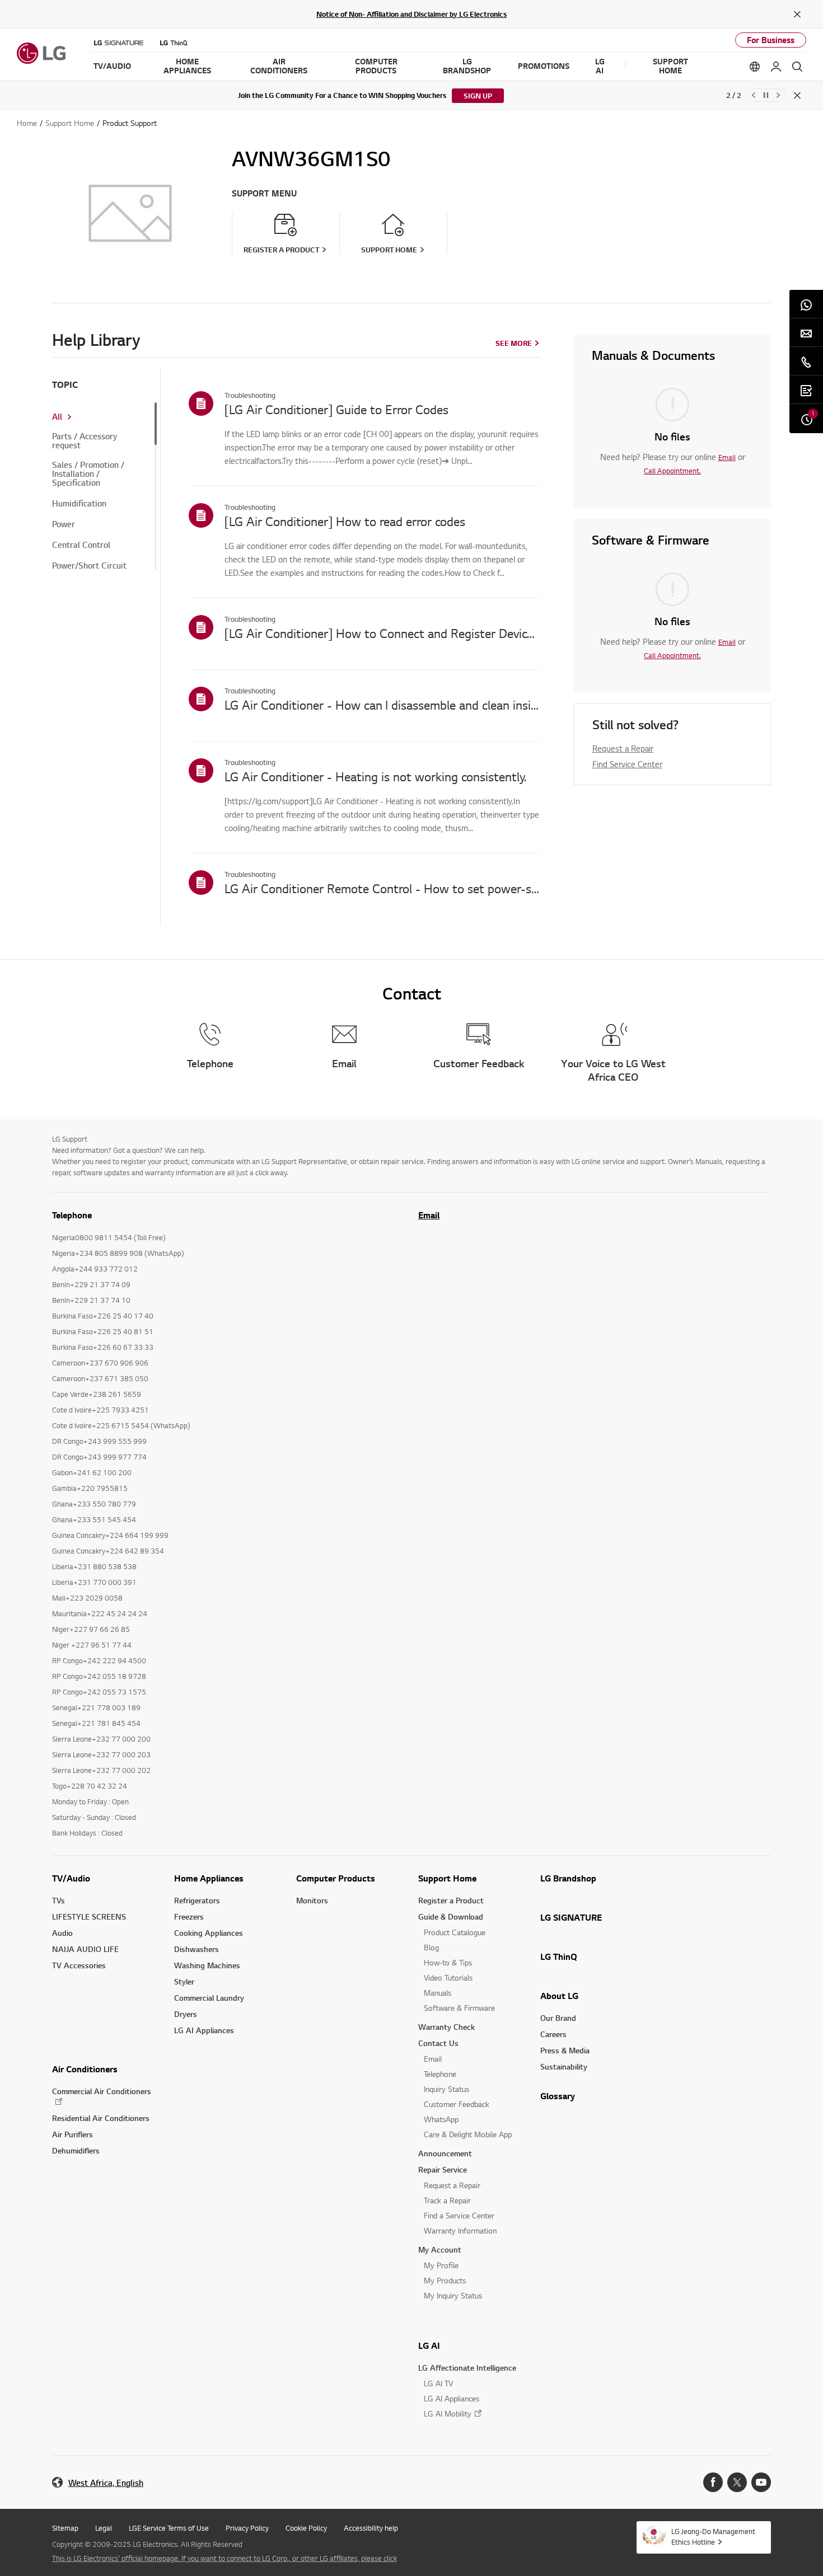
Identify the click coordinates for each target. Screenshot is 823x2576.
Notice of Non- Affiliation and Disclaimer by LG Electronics (411, 14)
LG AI (429, 2345)
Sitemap (65, 2528)
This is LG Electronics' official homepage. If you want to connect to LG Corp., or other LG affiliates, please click (225, 2558)
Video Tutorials (448, 1977)
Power (64, 524)
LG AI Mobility (448, 2413)
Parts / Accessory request (85, 441)
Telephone (440, 2074)
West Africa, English (106, 2483)
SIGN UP (478, 96)
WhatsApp (441, 2119)
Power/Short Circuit (89, 566)
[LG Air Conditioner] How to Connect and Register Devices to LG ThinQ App (382, 633)
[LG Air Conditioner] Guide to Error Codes (336, 409)
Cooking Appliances (209, 1933)
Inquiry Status (446, 2089)
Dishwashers (197, 1949)
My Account (440, 2249)
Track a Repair (447, 2200)
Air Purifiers (73, 2134)
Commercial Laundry (209, 1998)
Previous (754, 95)
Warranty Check (446, 2027)
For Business (771, 40)
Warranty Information (460, 2230)
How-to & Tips (448, 1962)
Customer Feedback (457, 2104)
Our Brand (558, 2018)
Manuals (438, 1993)
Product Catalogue (455, 1932)
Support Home (447, 1878)
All (57, 417)
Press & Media (565, 2050)
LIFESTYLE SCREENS (89, 1916)
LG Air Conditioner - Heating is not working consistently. (375, 776)
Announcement (445, 2153)
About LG (559, 1996)
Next (778, 95)
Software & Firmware (459, 2008)
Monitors (312, 1900)
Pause (766, 95)
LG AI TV (438, 2383)
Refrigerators (197, 1900)
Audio (62, 1933)
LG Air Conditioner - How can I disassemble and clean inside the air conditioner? (382, 705)
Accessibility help (371, 2528)
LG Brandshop (568, 1878)
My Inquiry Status (453, 2295)
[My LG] (776, 67)
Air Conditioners (85, 2069)
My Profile (441, 2265)
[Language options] (755, 67)
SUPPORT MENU (264, 193)
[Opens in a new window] (713, 2482)
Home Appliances (209, 1878)
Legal (104, 2528)
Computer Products (336, 1878)
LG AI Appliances (204, 2030)
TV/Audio (71, 1878)
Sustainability (564, 2066)
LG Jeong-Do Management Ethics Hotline (713, 2537)
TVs (59, 1900)
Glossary (558, 2096)
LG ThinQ (559, 1956)
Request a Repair (623, 748)
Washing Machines (207, 1965)
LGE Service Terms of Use (169, 2528)
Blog (431, 1947)
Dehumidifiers (76, 2150)
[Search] (797, 67)
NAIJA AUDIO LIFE (85, 1949)
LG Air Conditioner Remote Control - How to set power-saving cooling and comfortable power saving (382, 888)
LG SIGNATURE (571, 1917)
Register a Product (451, 1900)
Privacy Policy (247, 2528)
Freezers (189, 1916)
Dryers (186, 2014)
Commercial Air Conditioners (102, 2091)
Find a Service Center (459, 2215)
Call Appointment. (672, 471)
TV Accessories (79, 1965)
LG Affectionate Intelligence (467, 2368)
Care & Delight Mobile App (468, 2134)
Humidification (79, 504)
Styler (184, 1981)
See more (514, 343)
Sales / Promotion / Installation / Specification (88, 474)
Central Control (81, 545)
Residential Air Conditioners (101, 2118)
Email (727, 457)
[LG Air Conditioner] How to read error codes (345, 521)
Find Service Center (627, 764)
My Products (445, 2280)
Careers (553, 2034)
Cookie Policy (306, 2528)
